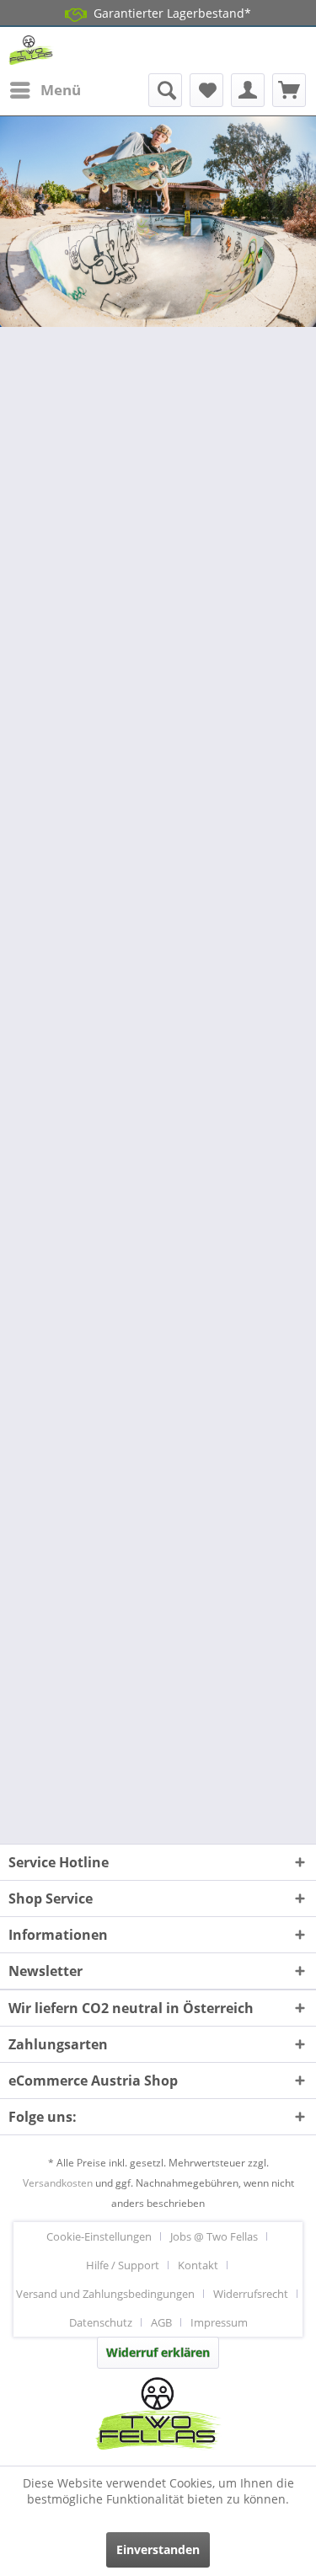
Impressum (219, 2322)
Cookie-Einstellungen (99, 2236)
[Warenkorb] (289, 90)
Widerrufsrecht (251, 2294)
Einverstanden (158, 2549)
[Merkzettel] (206, 90)
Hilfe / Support (123, 2265)
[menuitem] (45, 90)
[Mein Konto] (248, 90)
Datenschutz (101, 2322)
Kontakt (198, 2265)
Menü (61, 90)
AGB (161, 2322)
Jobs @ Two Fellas (214, 2236)
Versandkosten (58, 2183)
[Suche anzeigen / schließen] (165, 90)
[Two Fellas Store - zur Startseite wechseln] (31, 50)
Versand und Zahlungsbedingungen (105, 2294)
